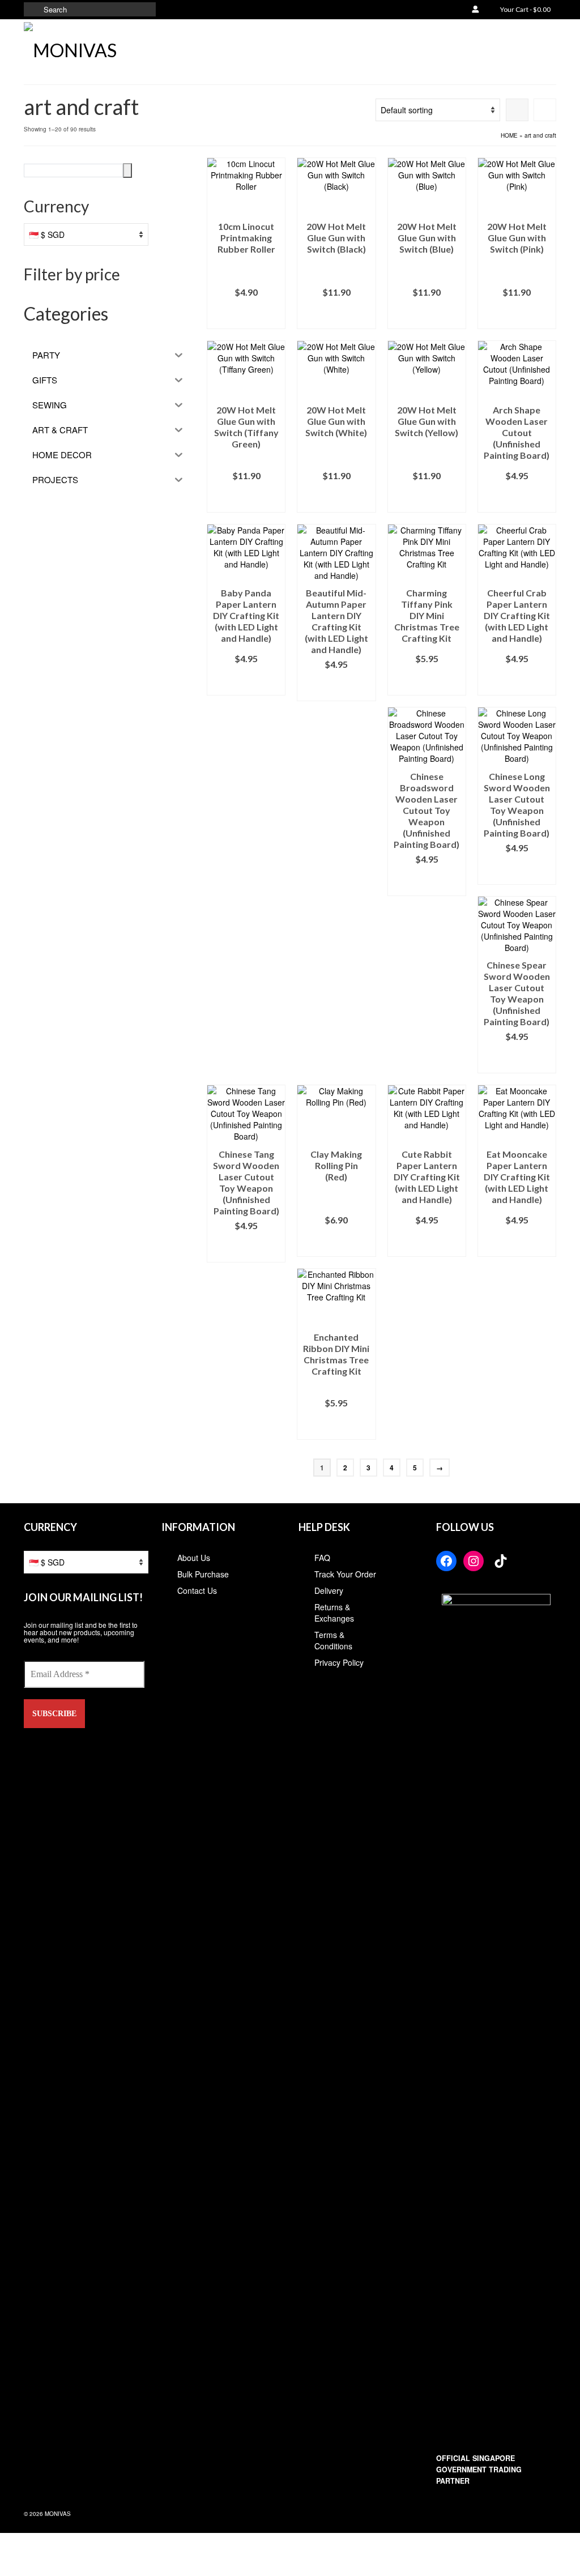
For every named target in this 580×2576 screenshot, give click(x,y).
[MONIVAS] (107, 48)
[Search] (127, 170)
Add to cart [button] (246, 315)
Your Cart (525, 9)
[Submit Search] (32, 9)
